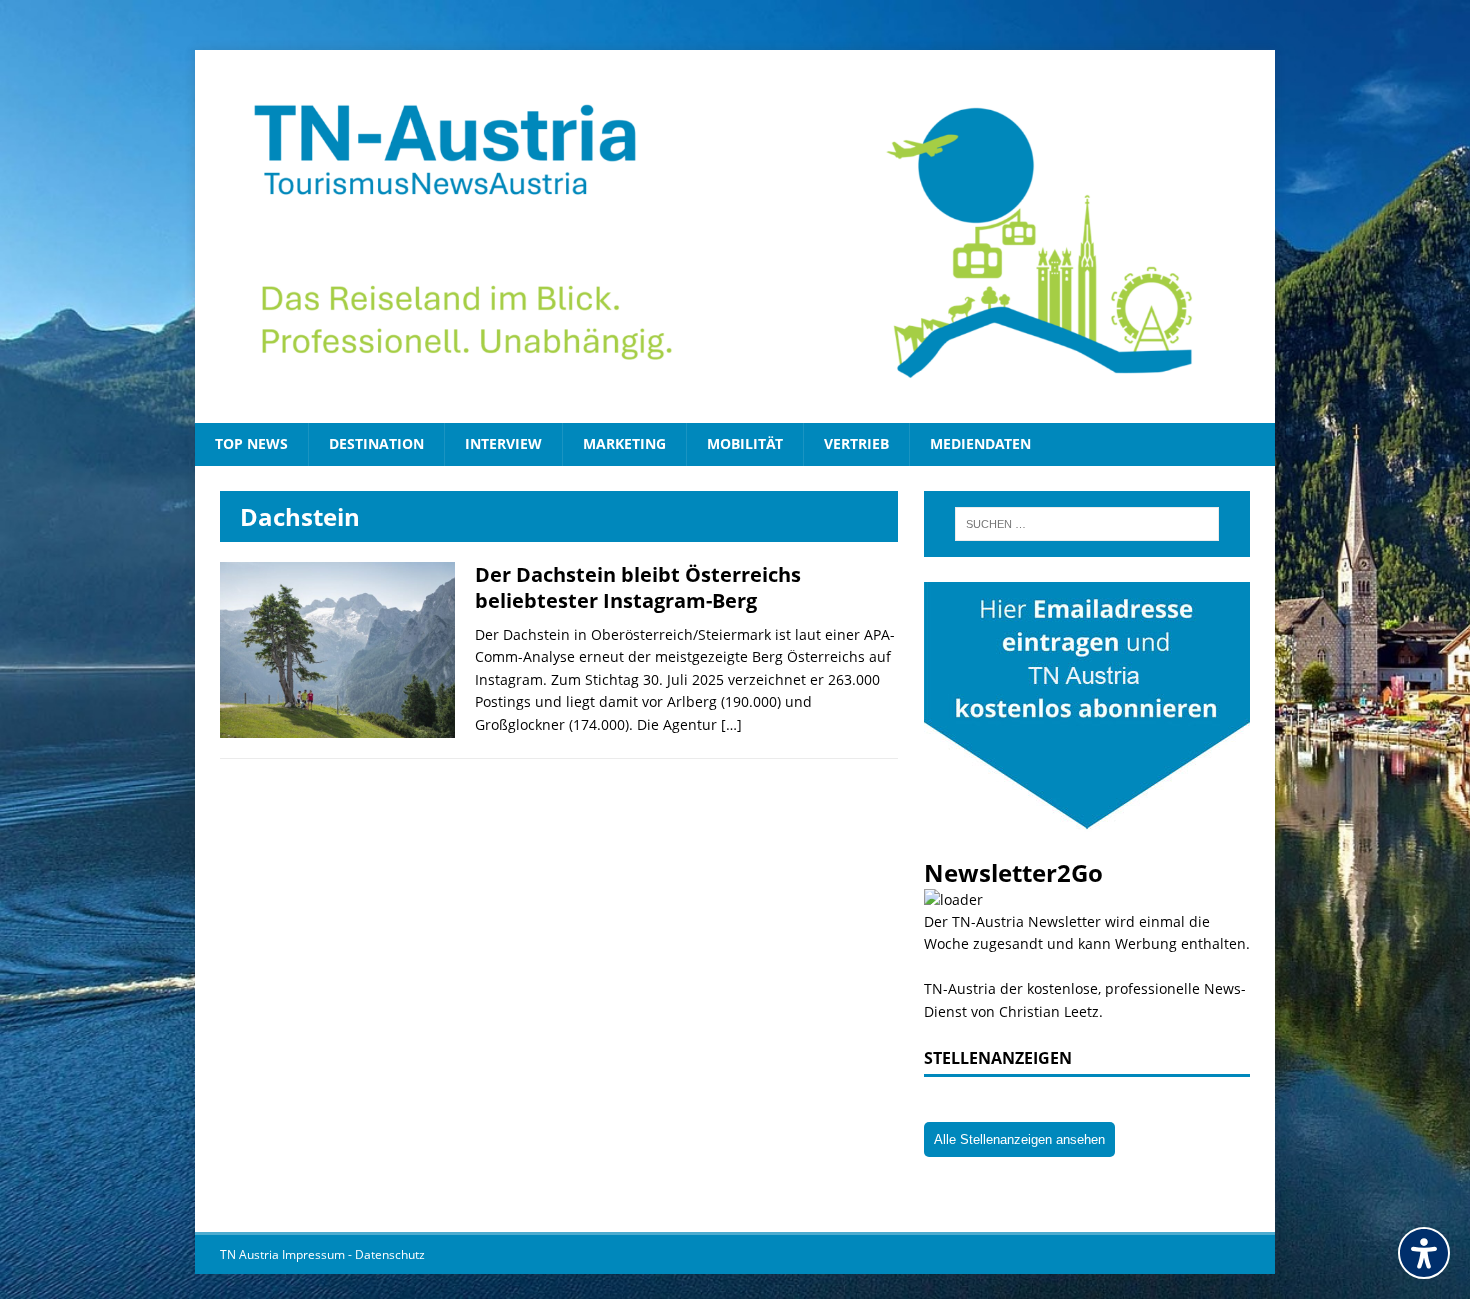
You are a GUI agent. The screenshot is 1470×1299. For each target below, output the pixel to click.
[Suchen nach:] (1087, 524)
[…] (731, 724)
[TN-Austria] (735, 236)
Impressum (315, 1254)
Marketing (624, 443)
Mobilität (745, 443)
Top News (251, 443)
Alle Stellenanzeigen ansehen (1019, 1139)
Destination (376, 443)
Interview (503, 443)
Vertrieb (856, 443)
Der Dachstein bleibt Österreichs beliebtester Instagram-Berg (638, 587)
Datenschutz (390, 1254)
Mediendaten (980, 443)
